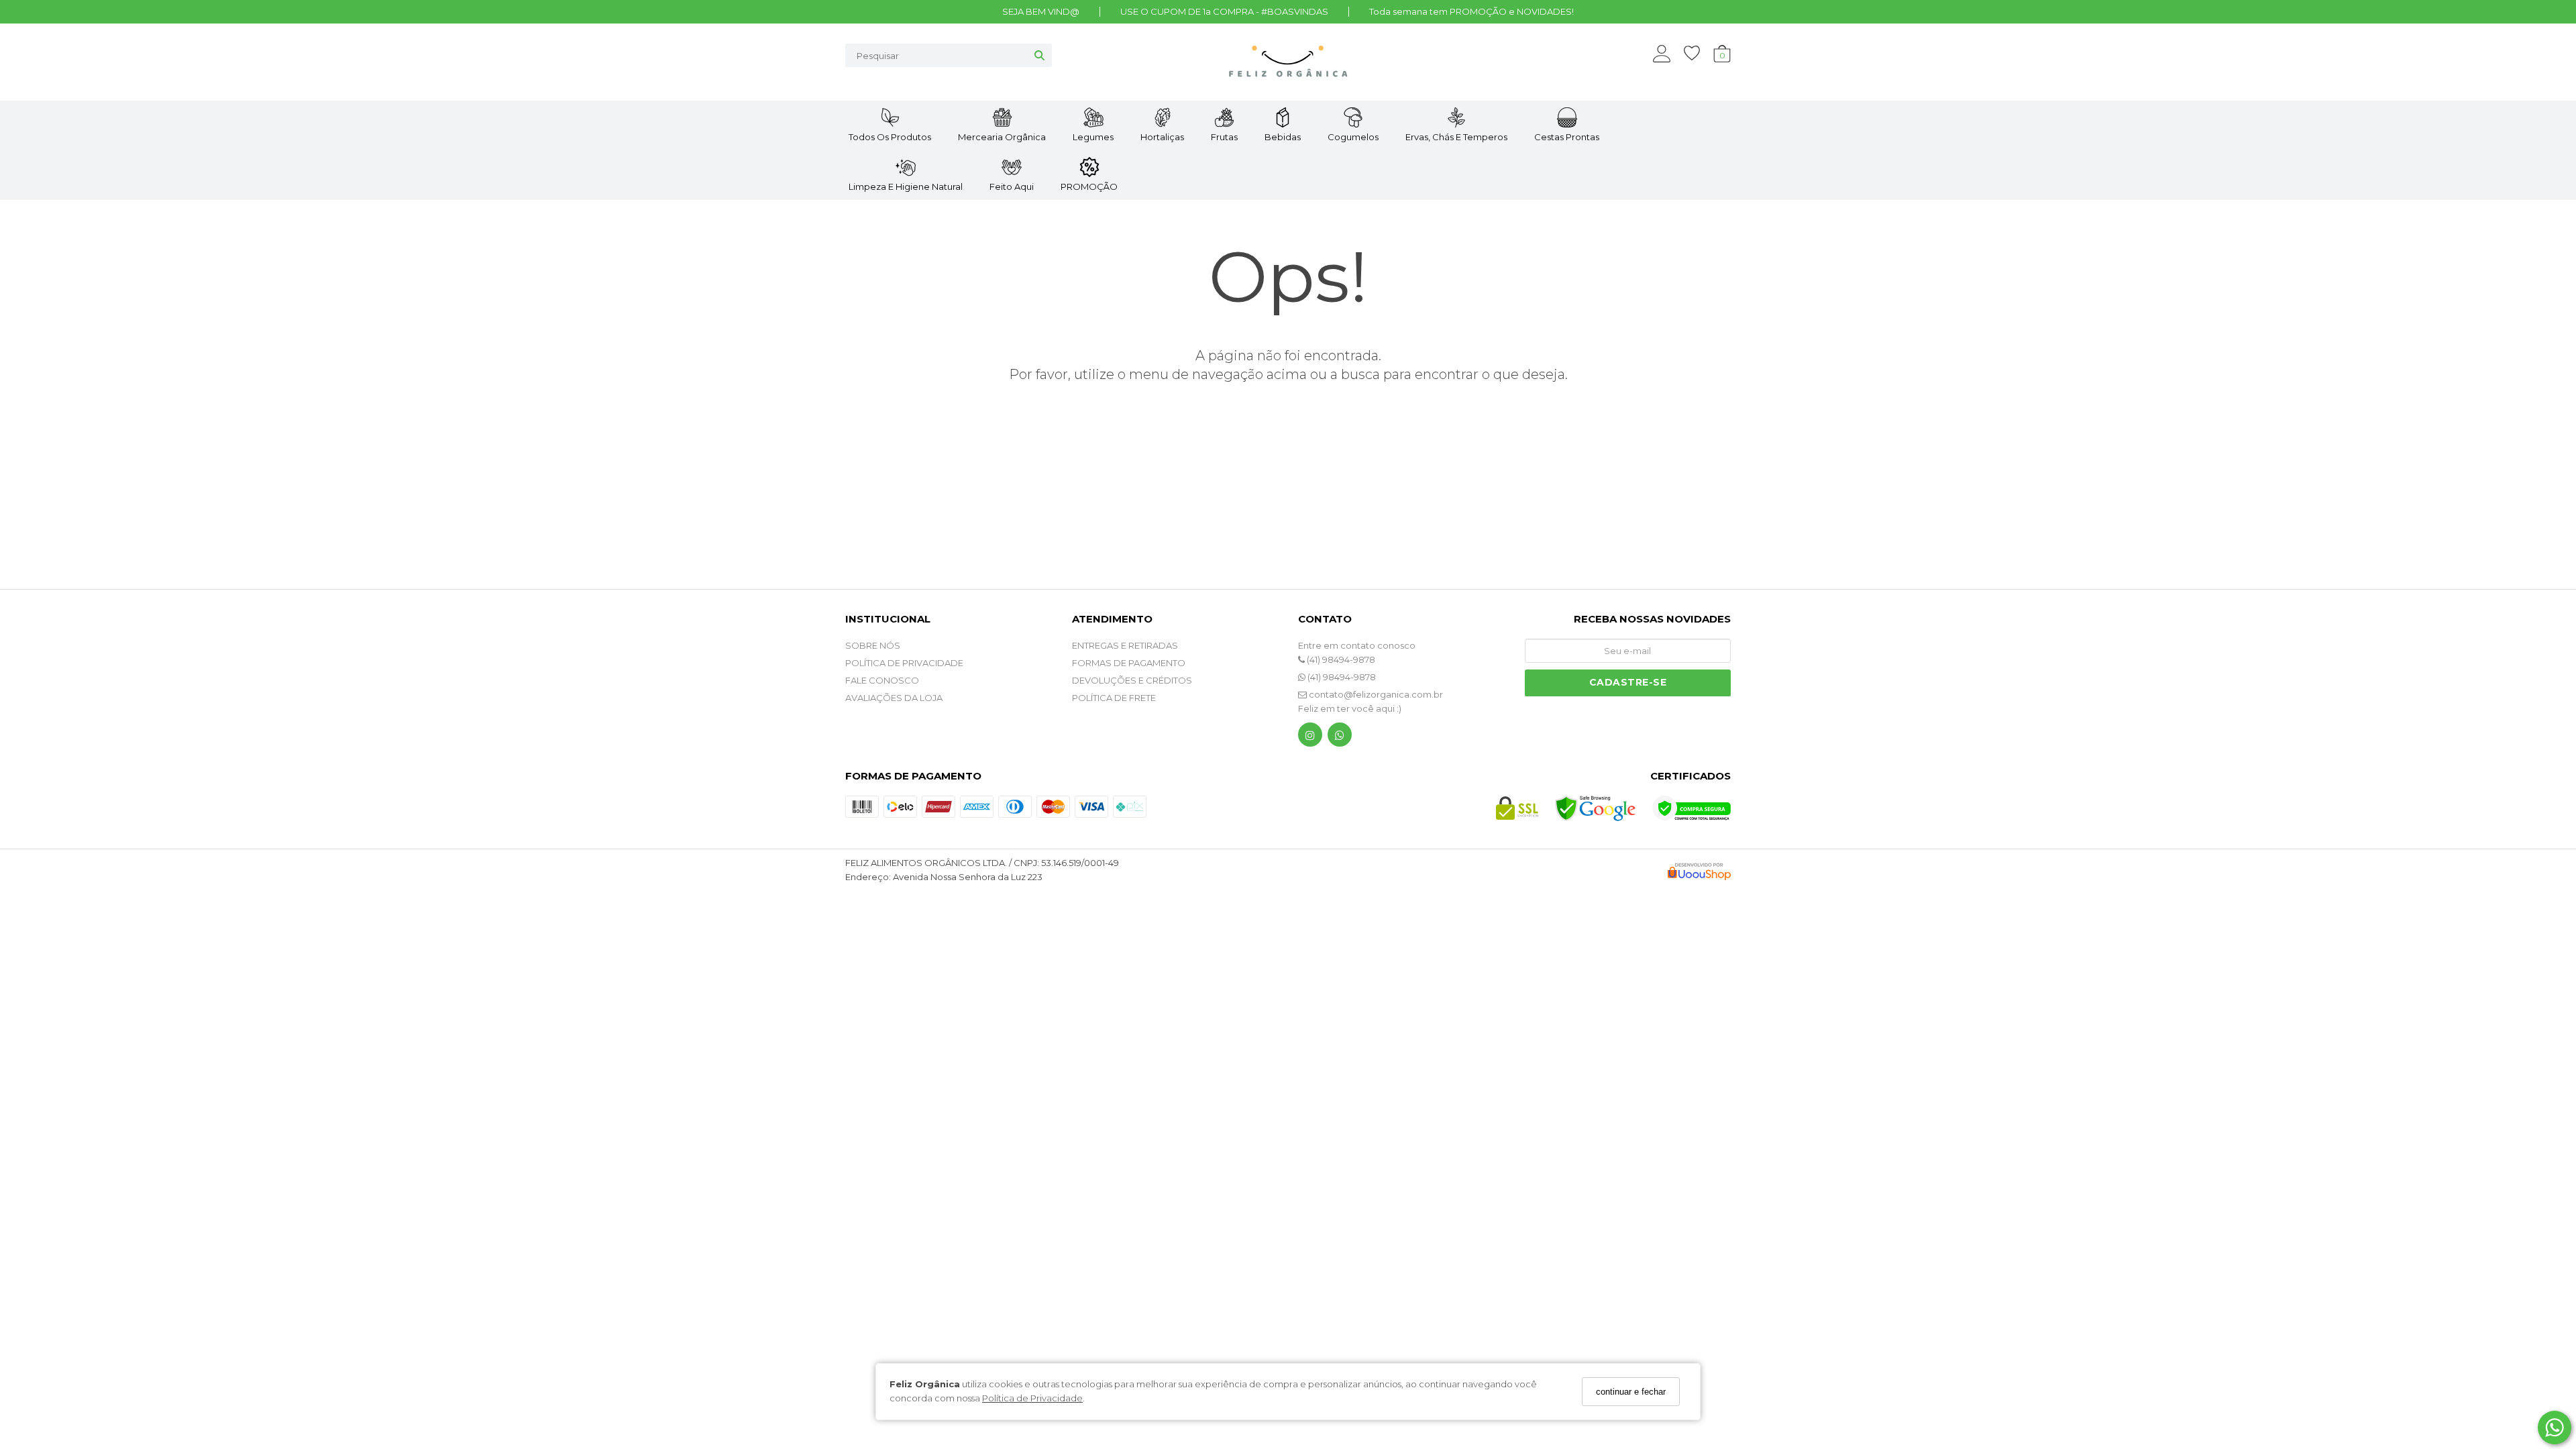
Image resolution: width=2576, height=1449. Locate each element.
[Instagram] (1310, 738)
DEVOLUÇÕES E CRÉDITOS (1132, 680)
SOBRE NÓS (873, 645)
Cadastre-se (1628, 682)
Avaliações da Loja (894, 698)
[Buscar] (1039, 55)
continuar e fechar (1631, 1392)
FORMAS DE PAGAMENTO (1129, 663)
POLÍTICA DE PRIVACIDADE (904, 663)
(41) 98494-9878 (1340, 659)
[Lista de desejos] (1699, 53)
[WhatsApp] (1340, 738)
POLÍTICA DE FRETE (1114, 698)
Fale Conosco (882, 680)
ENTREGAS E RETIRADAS (1125, 645)
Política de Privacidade (1032, 1398)
